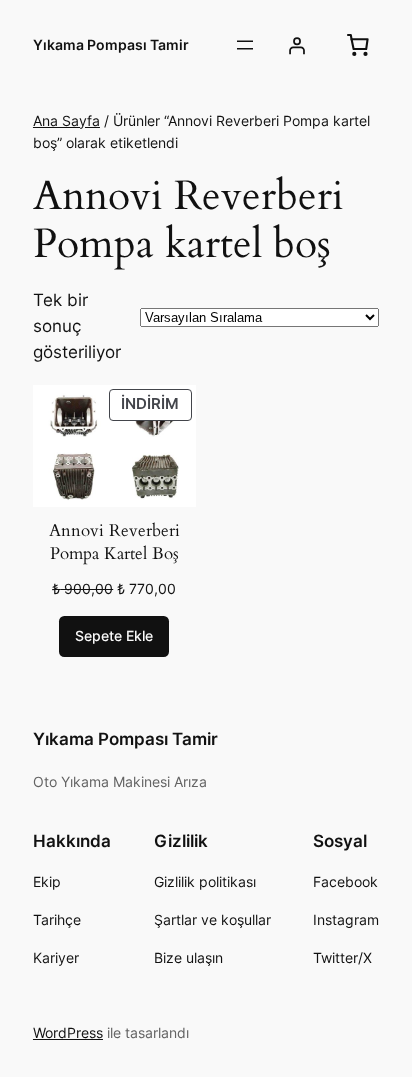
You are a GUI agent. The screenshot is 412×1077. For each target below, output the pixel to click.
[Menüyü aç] (245, 45)
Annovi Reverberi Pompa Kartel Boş (114, 542)
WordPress (68, 1032)
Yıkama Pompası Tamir (111, 44)
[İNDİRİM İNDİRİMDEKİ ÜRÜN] (114, 444)
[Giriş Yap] (297, 45)
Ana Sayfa (66, 120)
